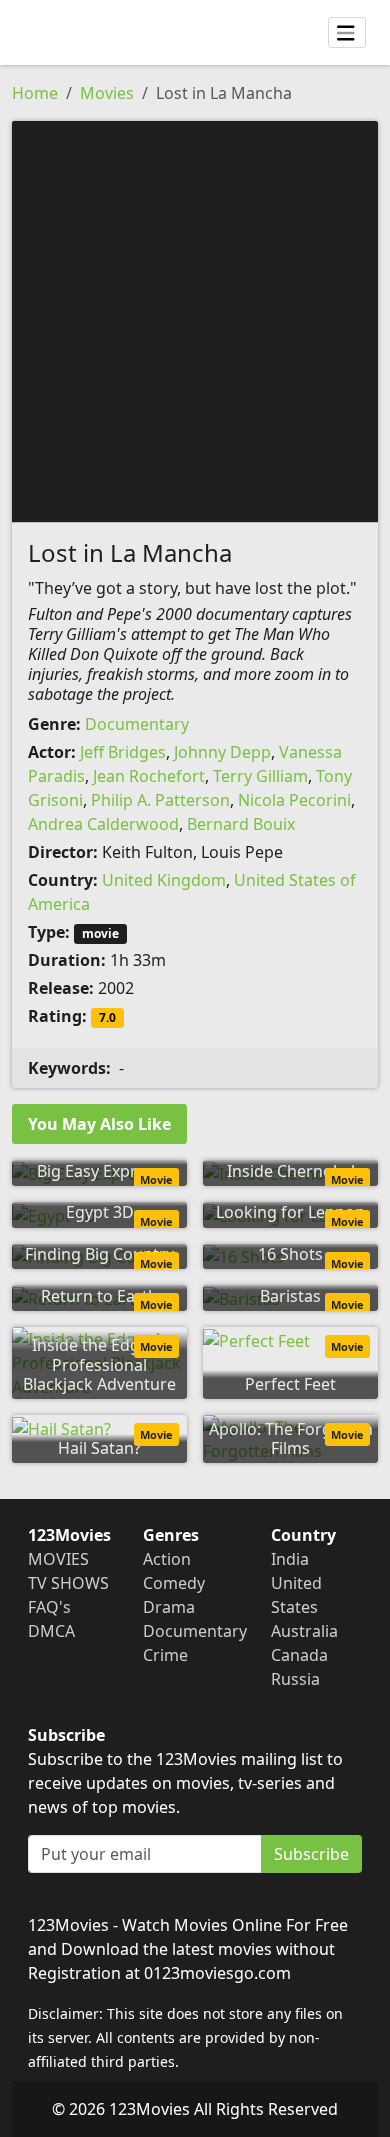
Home (35, 93)
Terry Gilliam (260, 776)
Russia (295, 1679)
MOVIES (58, 1559)
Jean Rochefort (149, 776)
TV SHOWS (68, 1583)
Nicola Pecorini (294, 800)
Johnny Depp (222, 752)
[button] (195, 320)
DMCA (51, 1631)
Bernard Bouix (241, 824)
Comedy (174, 1583)
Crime (165, 1655)
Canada (299, 1655)
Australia (304, 1631)
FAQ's (49, 1607)
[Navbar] (347, 33)
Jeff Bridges (123, 752)
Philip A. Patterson (160, 800)
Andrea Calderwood (103, 824)
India (290, 1559)
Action (167, 1559)
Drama (169, 1607)
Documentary (137, 724)
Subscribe (311, 1854)
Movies (107, 93)
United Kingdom (164, 880)
